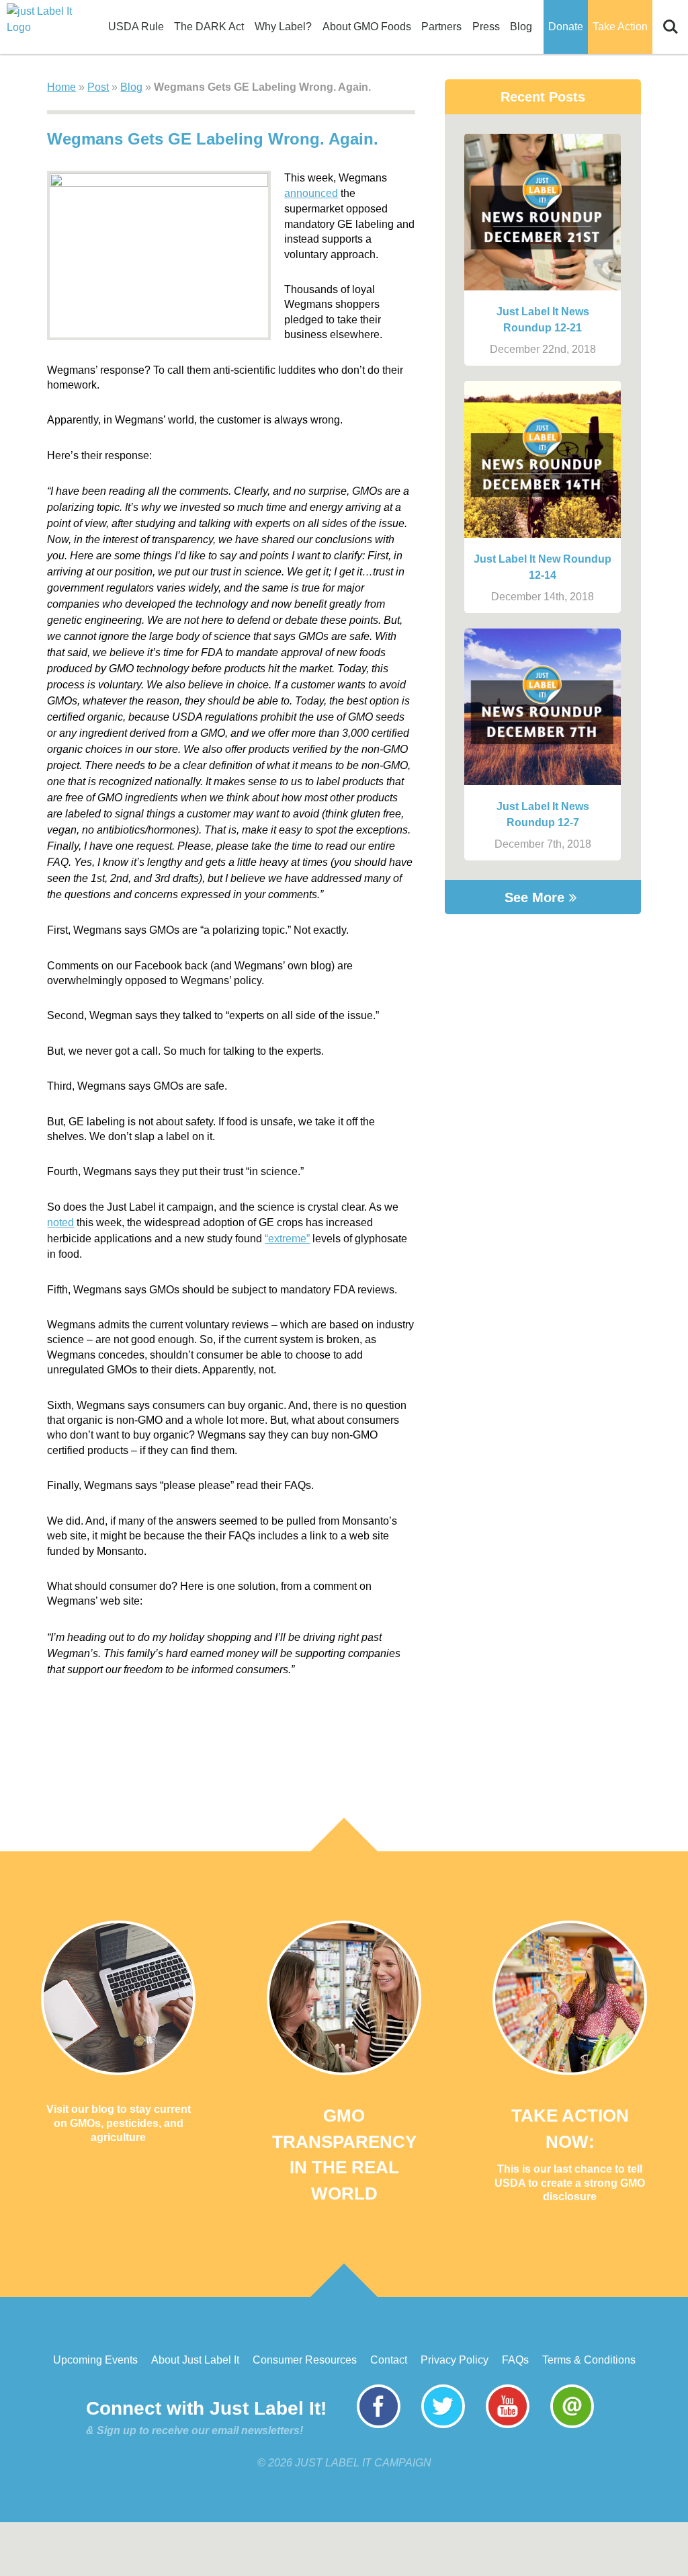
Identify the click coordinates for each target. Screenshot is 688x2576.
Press (486, 27)
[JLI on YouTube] (508, 2424)
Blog (521, 27)
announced (311, 193)
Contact (389, 2360)
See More (534, 897)
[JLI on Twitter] (443, 2424)
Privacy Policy (455, 2360)
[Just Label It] (40, 19)
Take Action (620, 27)
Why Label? (283, 27)
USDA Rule (136, 27)
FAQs (515, 2360)
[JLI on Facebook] (379, 2424)
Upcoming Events (95, 2360)
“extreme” (287, 1239)
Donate (566, 27)
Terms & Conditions (589, 2360)
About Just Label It (195, 2360)
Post (98, 87)
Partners (441, 27)
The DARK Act (209, 27)
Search (671, 20)
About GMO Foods (367, 27)
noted (60, 1222)
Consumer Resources (305, 2360)
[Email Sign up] (572, 2424)
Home (61, 87)
